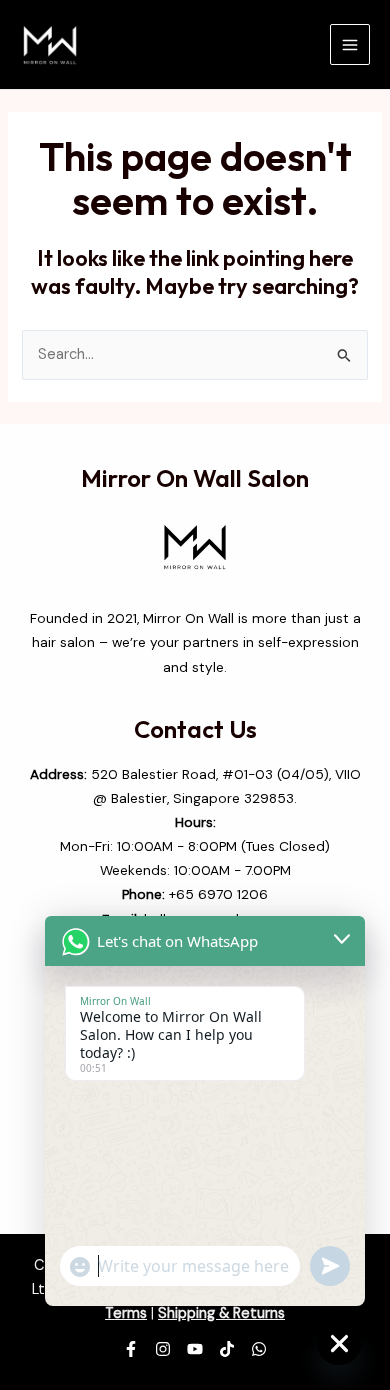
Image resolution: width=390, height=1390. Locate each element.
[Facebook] (131, 1349)
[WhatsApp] (259, 1349)
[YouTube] (195, 1349)
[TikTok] (227, 1349)
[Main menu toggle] (350, 44)
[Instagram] (163, 1349)
